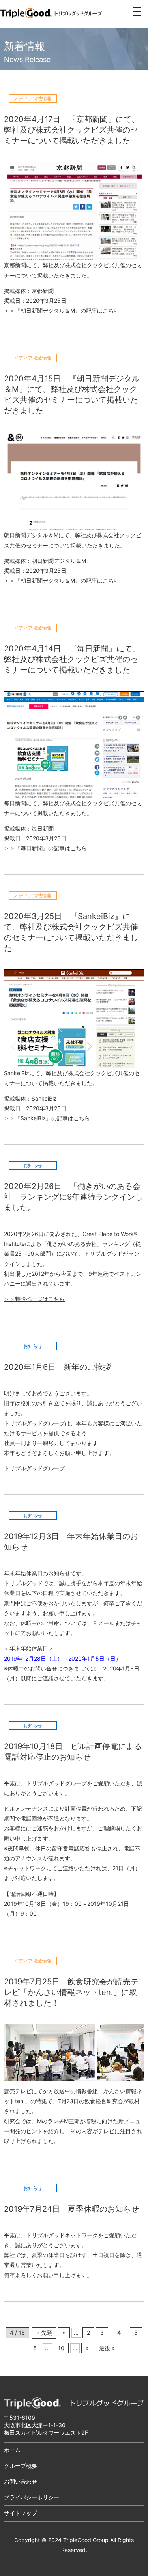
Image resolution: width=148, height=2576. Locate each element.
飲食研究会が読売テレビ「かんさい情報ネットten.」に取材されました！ (71, 1992)
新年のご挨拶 (87, 1367)
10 (61, 2348)
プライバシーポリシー (32, 2497)
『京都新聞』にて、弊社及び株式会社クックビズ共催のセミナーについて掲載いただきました (72, 130)
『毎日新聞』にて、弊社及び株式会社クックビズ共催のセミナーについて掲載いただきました (72, 659)
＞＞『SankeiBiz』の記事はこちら (47, 1118)
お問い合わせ (21, 2481)
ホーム (12, 2450)
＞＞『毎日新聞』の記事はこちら (45, 848)
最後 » (107, 2348)
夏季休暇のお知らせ (103, 2209)
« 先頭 (44, 2333)
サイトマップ (21, 2513)
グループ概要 (21, 2466)
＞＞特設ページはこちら (34, 1299)
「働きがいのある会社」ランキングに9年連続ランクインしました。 (73, 1197)
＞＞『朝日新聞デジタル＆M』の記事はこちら (62, 310)
